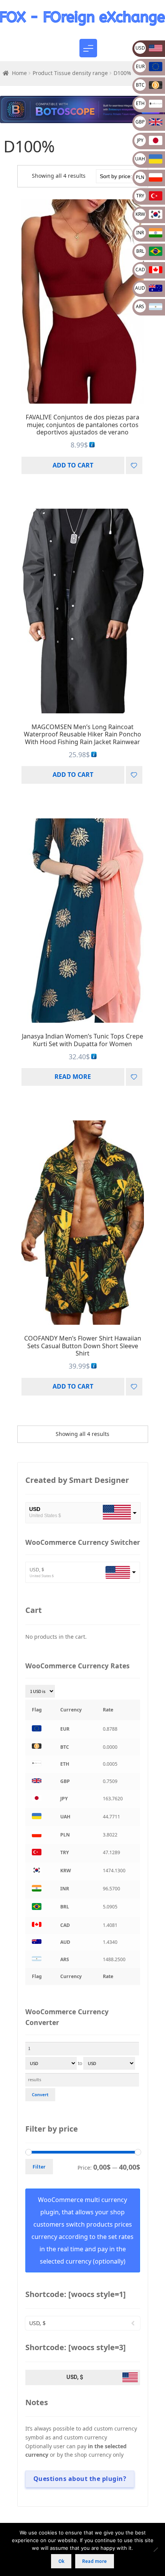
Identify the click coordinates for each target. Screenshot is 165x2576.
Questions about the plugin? (80, 2479)
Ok (61, 2561)
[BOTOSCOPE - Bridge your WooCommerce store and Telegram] (82, 110)
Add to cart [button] (73, 465)
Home (19, 73)
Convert (40, 2094)
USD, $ (37, 1570)
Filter (39, 2167)
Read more (73, 1077)
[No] (155, 2549)
